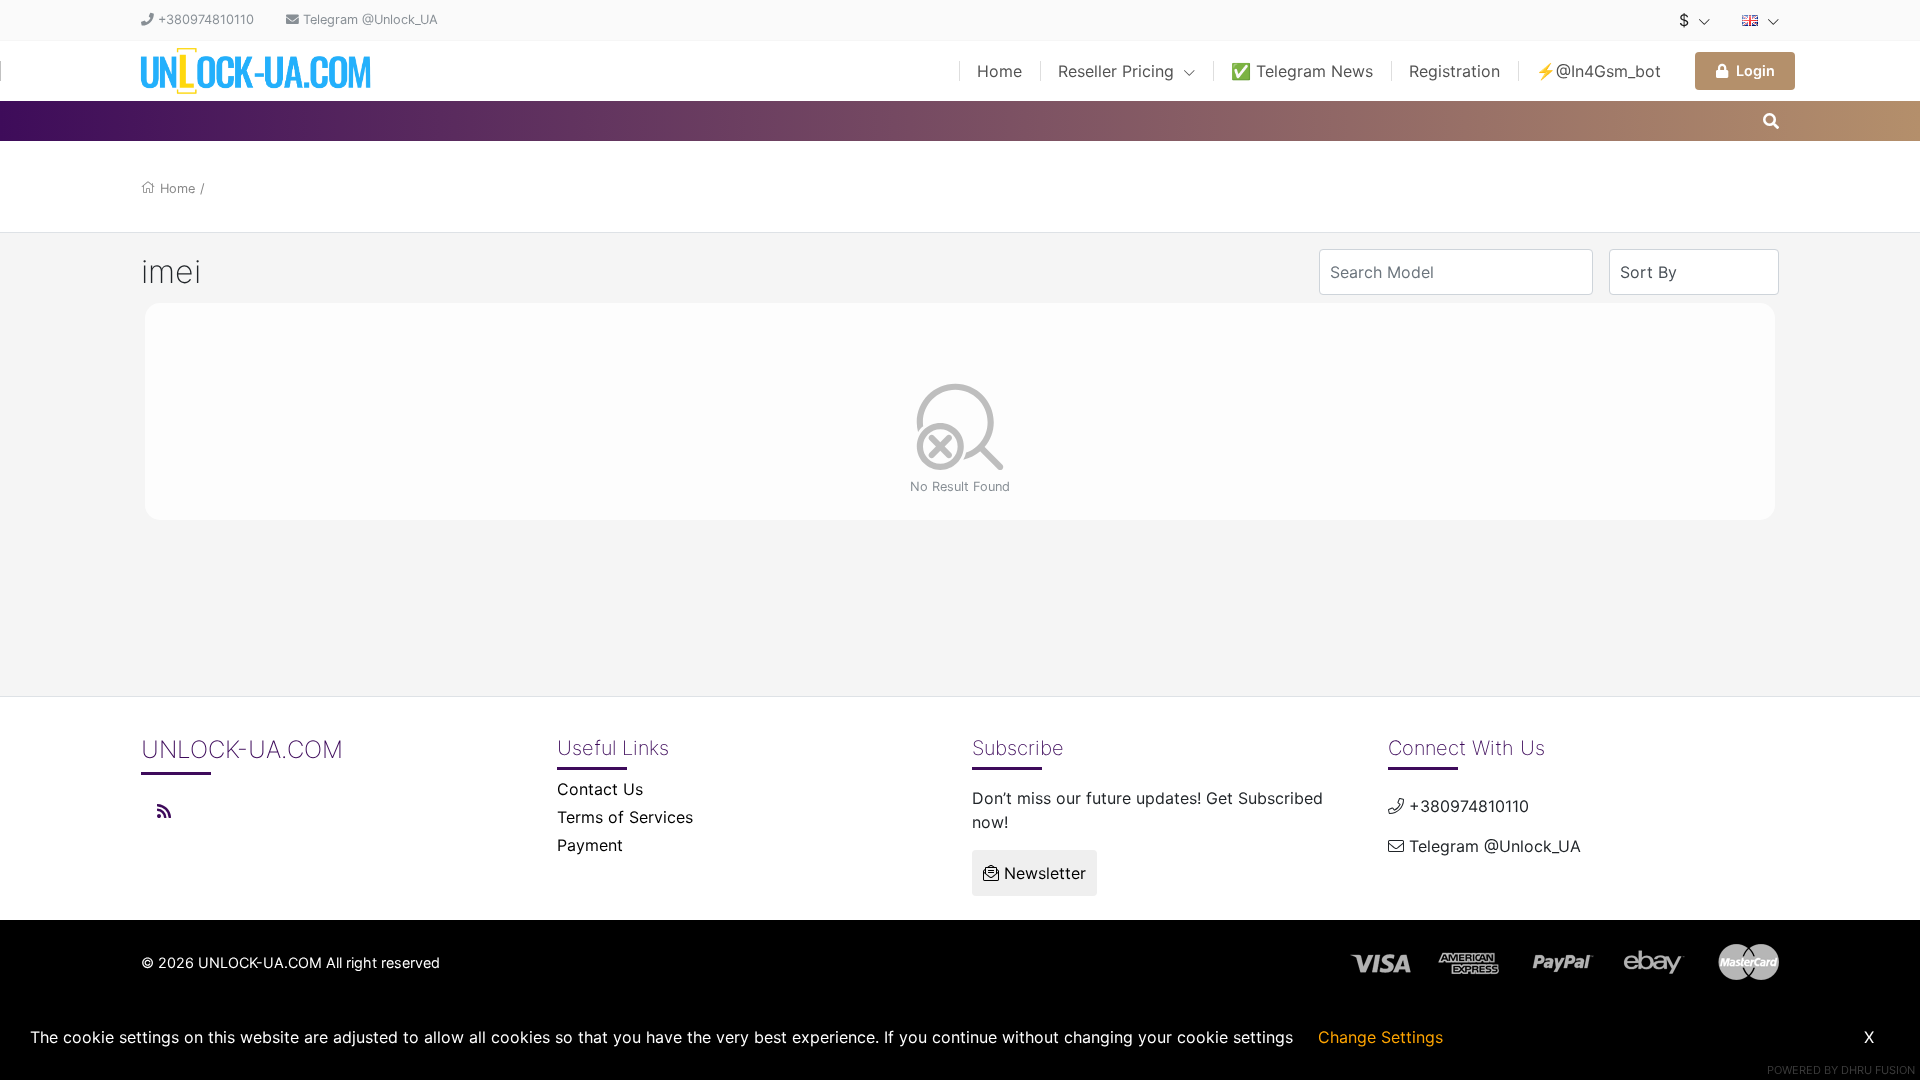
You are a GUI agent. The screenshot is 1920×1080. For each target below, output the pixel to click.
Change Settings (1380, 1037)
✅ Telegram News (1302, 71)
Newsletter (1042, 873)
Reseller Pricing (1118, 71)
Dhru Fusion (1878, 1070)
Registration (1454, 71)
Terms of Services (625, 817)
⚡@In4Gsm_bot (1598, 71)
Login (1755, 70)
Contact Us (600, 789)
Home (999, 71)
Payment (590, 845)
